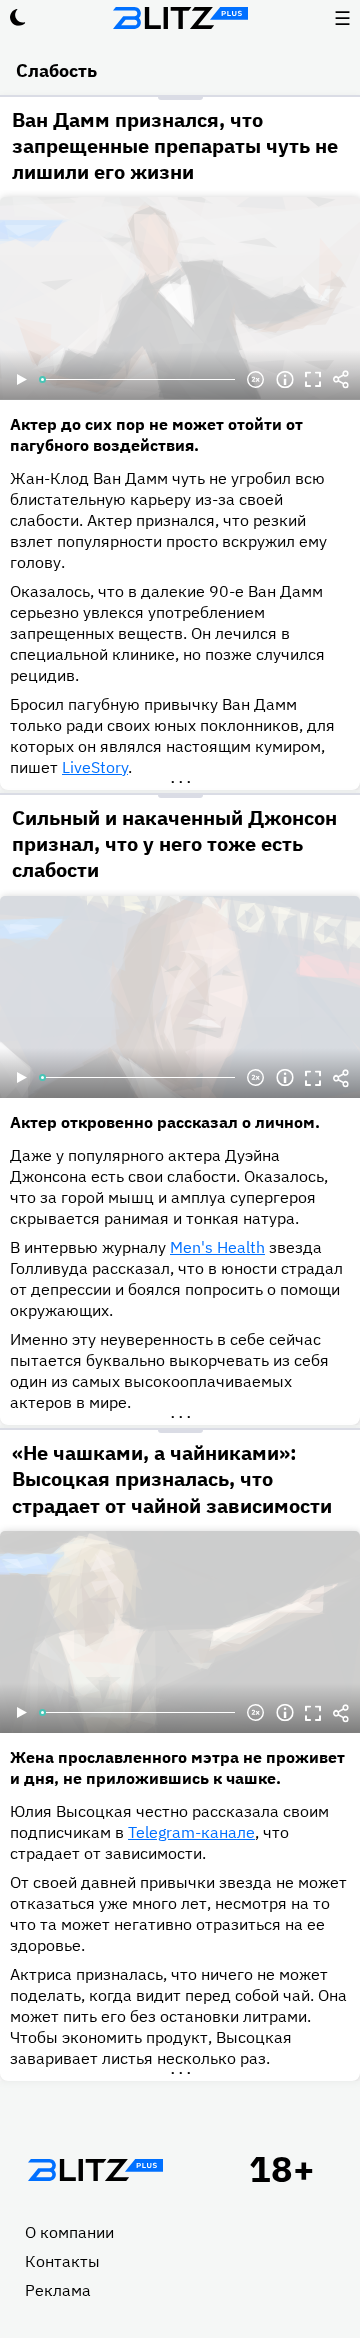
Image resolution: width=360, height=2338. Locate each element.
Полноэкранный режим (313, 380)
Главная (95, 2170)
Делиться (341, 380)
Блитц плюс (180, 18)
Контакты (62, 2261)
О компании (69, 2232)
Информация (285, 380)
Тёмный (18, 18)
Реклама (58, 2290)
